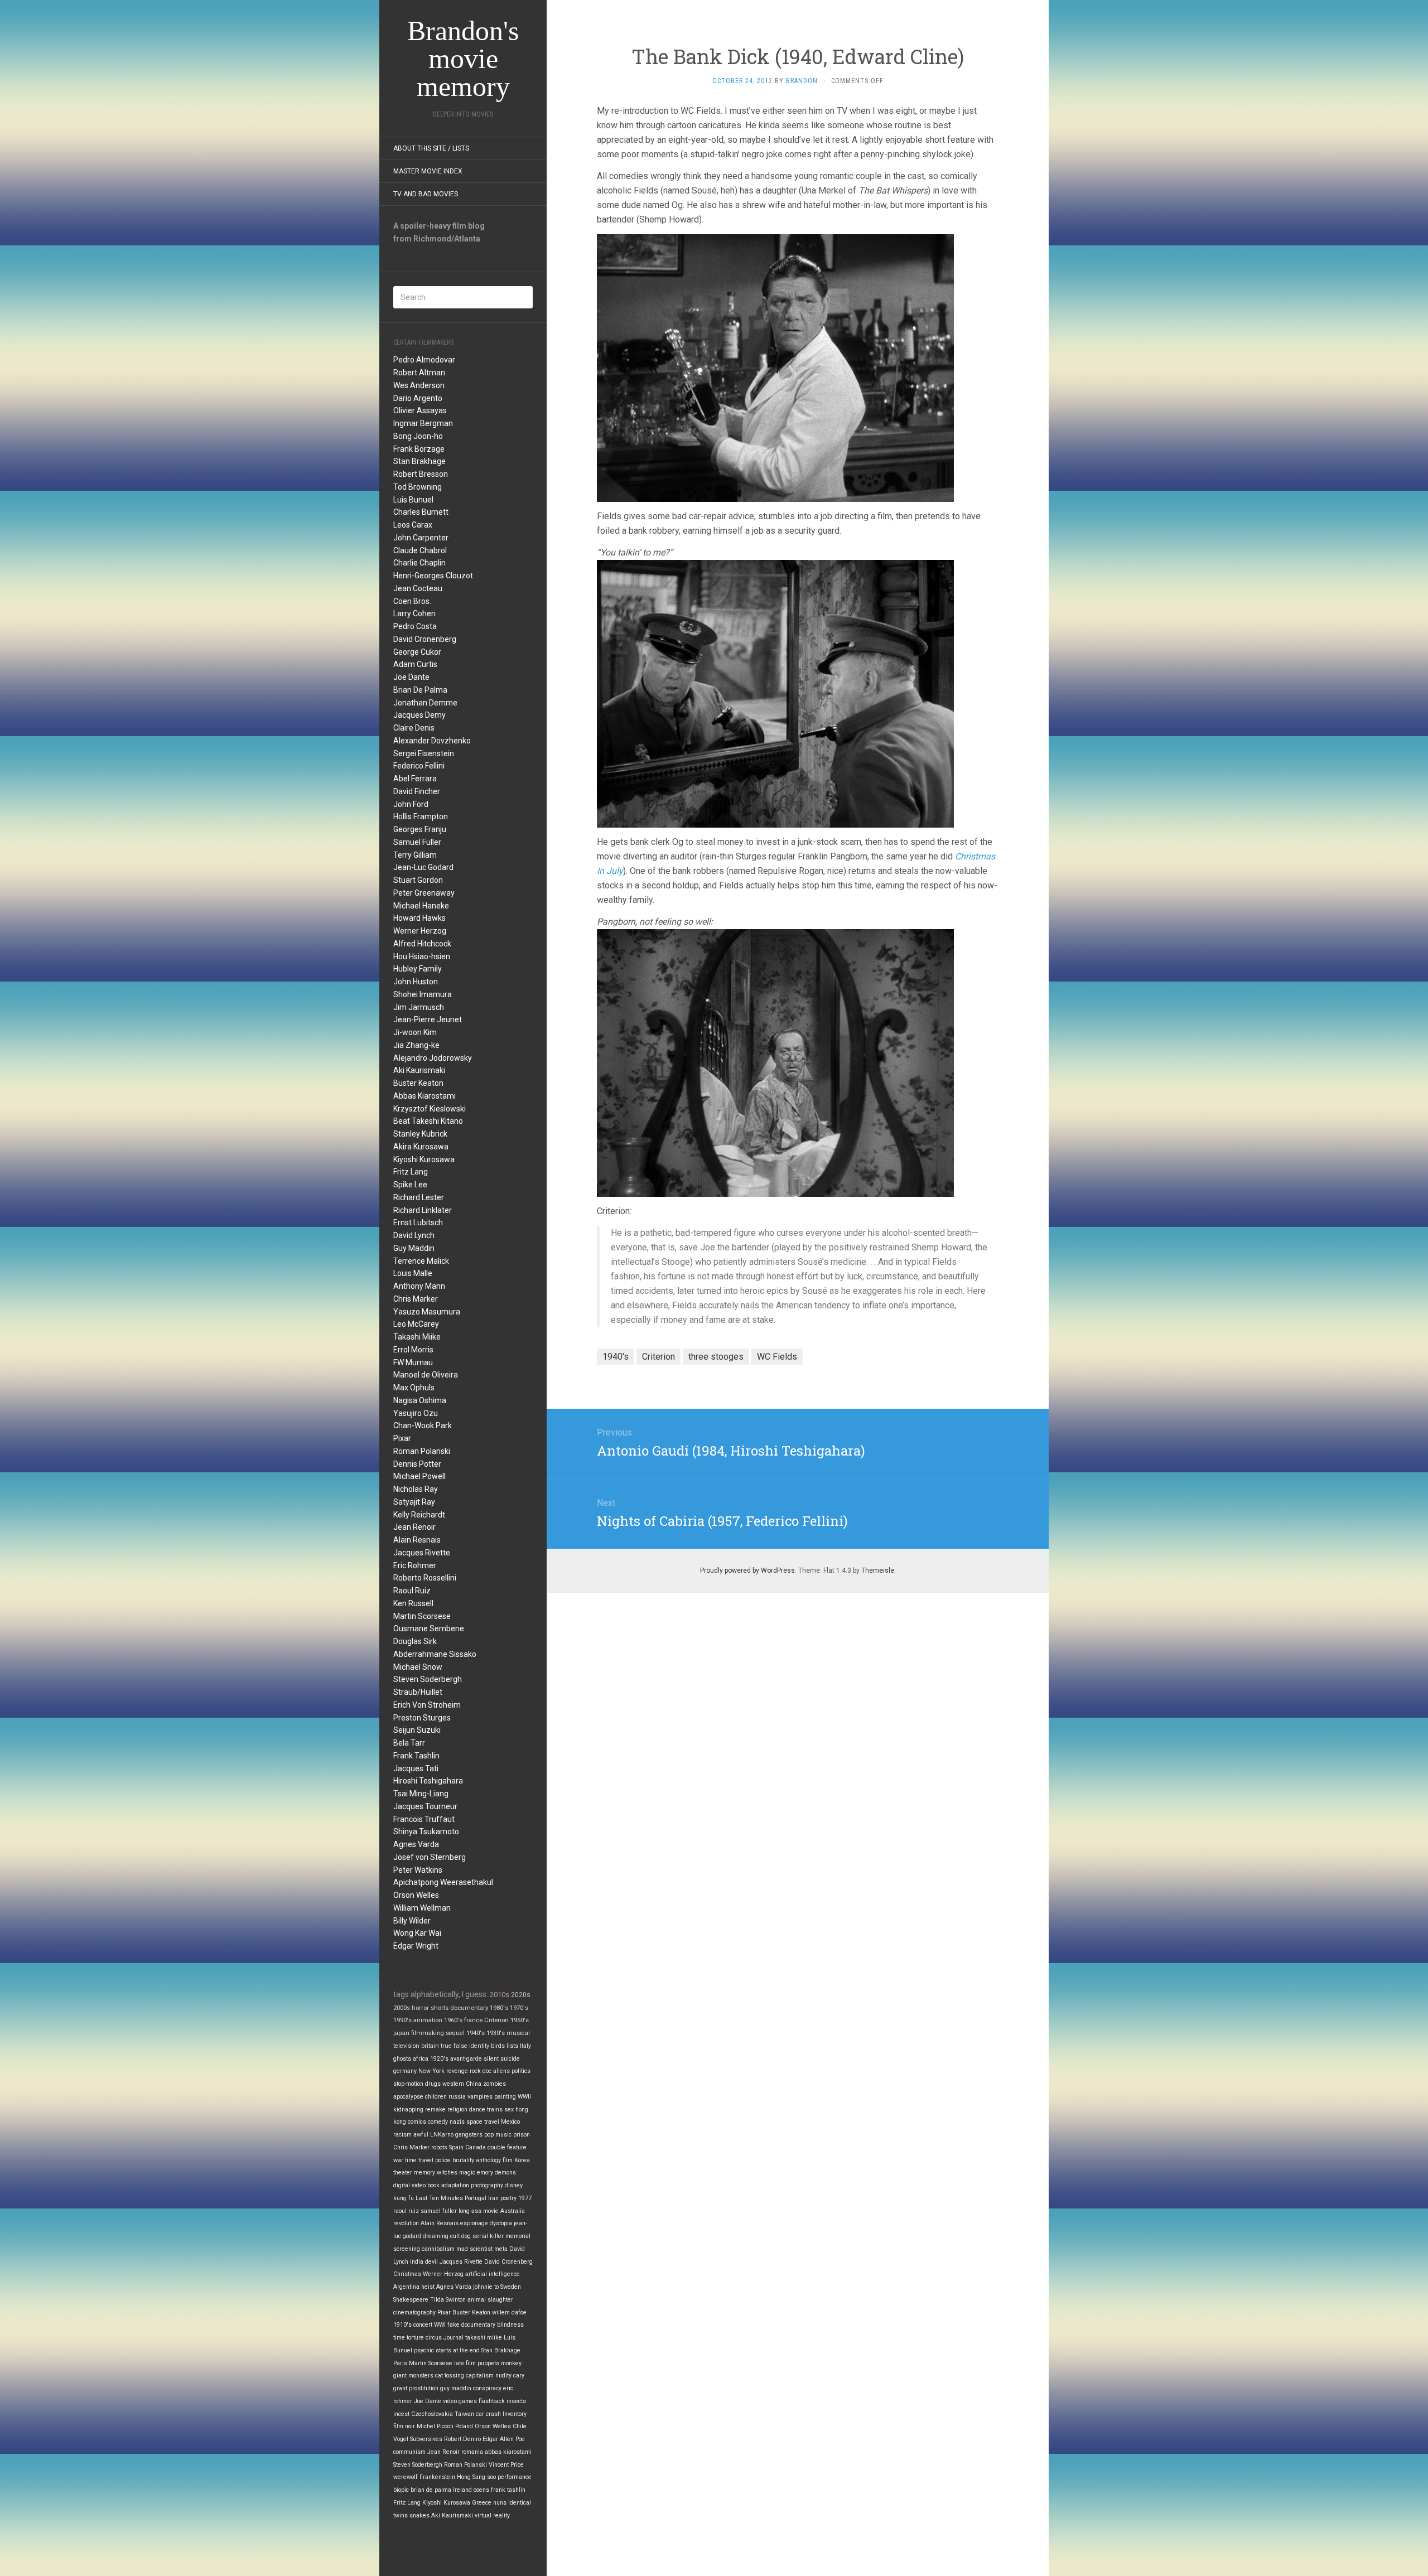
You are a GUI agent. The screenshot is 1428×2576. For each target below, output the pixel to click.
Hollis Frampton (421, 816)
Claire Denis (414, 728)
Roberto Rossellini (425, 1578)
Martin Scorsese (422, 1616)
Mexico (510, 2122)
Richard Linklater (423, 1210)
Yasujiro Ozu (416, 1413)
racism (402, 2135)
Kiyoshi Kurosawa (424, 1159)
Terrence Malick (421, 1261)
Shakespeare (411, 2300)
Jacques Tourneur (425, 1806)
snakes (419, 2515)
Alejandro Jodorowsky (433, 1058)
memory (424, 2173)
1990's (402, 2020)
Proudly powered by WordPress (747, 1570)
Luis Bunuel (413, 500)
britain (430, 2046)
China (474, 2084)
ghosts (402, 2059)
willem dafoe (509, 2312)
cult (455, 2236)
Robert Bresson (421, 474)
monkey (511, 2363)
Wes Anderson (419, 385)
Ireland (462, 2490)
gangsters (469, 2135)
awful (421, 2135)
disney (514, 2185)
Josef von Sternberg (430, 1857)
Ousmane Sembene (429, 1628)
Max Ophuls (414, 1388)
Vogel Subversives (418, 2439)
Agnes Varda (416, 1844)
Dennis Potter (417, 1464)
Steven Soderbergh (428, 1679)
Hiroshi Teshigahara (428, 1781)
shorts (440, 2008)
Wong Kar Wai (417, 1933)
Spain (456, 2147)
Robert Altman (419, 373)
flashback (492, 2401)
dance (477, 2109)
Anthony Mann (419, 1286)
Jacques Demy (419, 715)
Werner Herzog (420, 931)
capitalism (480, 2376)
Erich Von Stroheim (427, 1705)
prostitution (424, 2388)
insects (516, 2401)
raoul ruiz (406, 2211)
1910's (402, 2325)
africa (421, 2059)
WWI (440, 2325)
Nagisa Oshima (420, 1400)
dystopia (501, 2223)
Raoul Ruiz (412, 1591)
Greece (482, 2503)
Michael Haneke (421, 906)
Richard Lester (419, 1197)
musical (518, 2033)
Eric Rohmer (415, 1565)
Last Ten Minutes (439, 2198)
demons (505, 2173)
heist (428, 2287)
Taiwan (464, 2414)
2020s (521, 1995)
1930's (496, 2033)
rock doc (481, 2071)
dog (466, 2236)
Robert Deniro (462, 2439)
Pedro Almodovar (424, 360)
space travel (483, 2122)
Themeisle (878, 1570)
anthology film (494, 2160)
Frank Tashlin (416, 1756)
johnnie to (486, 2287)
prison (522, 2135)
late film (465, 2363)
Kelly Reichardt (419, 1515)
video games (460, 2401)
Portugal (476, 2198)
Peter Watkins (418, 1870)
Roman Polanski (422, 1451)
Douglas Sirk (415, 1641)
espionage (474, 2223)
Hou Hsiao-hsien (422, 956)
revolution (406, 2223)
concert (423, 2325)
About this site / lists (431, 148)
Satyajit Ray (414, 1502)
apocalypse (408, 2097)
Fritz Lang (411, 1172)
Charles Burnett (421, 512)
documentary (469, 2008)
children (436, 2097)
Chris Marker (416, 1299)
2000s (402, 2008)
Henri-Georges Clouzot (433, 576)
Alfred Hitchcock (422, 944)
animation (428, 2020)
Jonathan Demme (425, 703)
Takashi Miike (417, 1337)
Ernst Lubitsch (418, 1222)
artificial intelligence (493, 2274)
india (417, 2262)
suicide (510, 2059)
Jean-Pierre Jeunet (428, 1019)
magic (467, 2173)
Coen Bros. (412, 601)
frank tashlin (508, 2490)
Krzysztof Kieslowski (430, 1109)
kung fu (404, 2198)
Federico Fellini (419, 766)
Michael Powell (419, 1476)
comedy (438, 2122)
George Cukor (417, 652)
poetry (508, 2198)
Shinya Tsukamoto (426, 1831)
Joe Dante (411, 677)
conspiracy (487, 2388)
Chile (520, 2426)
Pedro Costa (415, 626)
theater (403, 2173)
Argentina (406, 2287)
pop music (498, 2135)
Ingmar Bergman (423, 423)
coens (481, 2490)
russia (457, 2097)
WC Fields (777, 1357)
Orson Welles (416, 1895)
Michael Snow (418, 1667)
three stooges (716, 1357)
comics (417, 2122)
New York (431, 2071)
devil (431, 2262)
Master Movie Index (428, 171)
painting (505, 2097)
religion (457, 2109)
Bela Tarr (409, 1743)
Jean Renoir (414, 1527)
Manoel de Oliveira (426, 1375)
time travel (419, 2160)
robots (439, 2147)
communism (409, 2452)
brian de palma (431, 2490)
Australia (513, 2211)
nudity (503, 2376)
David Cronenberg (425, 639)
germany (405, 2071)
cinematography (414, 2312)
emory (485, 2173)
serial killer (488, 2236)
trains (495, 2109)
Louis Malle (413, 1273)
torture (415, 2338)
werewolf (406, 2477)
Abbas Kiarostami (424, 1096)
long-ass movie (479, 2211)
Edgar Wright (416, 1946)
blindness (510, 2325)
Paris (400, 2363)
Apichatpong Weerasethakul (443, 1882)
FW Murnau (413, 1362)
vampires (480, 2097)
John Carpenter (421, 538)
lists (512, 2046)
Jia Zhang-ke (416, 1045)
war (398, 2160)
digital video (409, 2185)
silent (491, 2059)
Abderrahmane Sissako (435, 1654)
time (399, 2338)
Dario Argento (418, 398)
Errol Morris (413, 1350)
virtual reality (492, 2515)
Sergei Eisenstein (424, 753)
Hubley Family (418, 969)
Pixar (402, 1438)
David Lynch (414, 1235)
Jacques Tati (416, 1768)
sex (509, 2109)
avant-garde (466, 2059)
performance (515, 2477)
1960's (453, 2020)
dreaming (436, 2236)
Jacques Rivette (422, 1553)
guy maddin (456, 2388)
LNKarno (442, 2135)
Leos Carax (413, 525)
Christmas (407, 2274)
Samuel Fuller (417, 842)
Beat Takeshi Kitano (428, 1121)
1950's (520, 2020)
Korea (522, 2160)
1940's (476, 2033)
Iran (493, 2198)
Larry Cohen (414, 613)
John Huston (416, 982)
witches (447, 2173)
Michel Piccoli (435, 2426)
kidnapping (408, 2109)
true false (454, 2046)
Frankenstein (437, 2477)
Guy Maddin (414, 1248)
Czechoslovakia (432, 2414)
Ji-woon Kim (415, 1032)
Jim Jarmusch (419, 1007)
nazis (457, 2122)
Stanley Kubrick (420, 1134)
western (453, 2084)
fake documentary (471, 2325)
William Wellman (422, 1908)
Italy (525, 2046)
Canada (476, 2147)
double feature (507, 2147)
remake (435, 2109)
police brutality (455, 2160)
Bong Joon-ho (418, 436)
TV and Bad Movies (426, 194)
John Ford (411, 804)
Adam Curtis (415, 664)
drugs (433, 2084)
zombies (495, 2084)
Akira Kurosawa (421, 1147)
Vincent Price (506, 2465)
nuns (500, 2503)
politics (521, 2071)
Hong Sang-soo (476, 2477)
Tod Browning (418, 487)
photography (487, 2185)
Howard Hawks (419, 918)
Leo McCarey (416, 1324)
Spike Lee (410, 1185)
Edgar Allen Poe (504, 2439)
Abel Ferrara (415, 779)
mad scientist (474, 2249)
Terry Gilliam (415, 855)
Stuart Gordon (418, 880)
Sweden (511, 2287)
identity (479, 2046)
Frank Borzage (419, 449)
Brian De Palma (420, 690)
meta (501, 2249)
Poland (464, 2426)
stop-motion (408, 2084)
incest (401, 2414)
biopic (401, 2490)
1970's (519, 2008)
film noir (404, 2426)
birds (498, 2046)
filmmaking (428, 2033)
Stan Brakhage (419, 461)
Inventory (515, 2414)
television (406, 2046)
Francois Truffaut (424, 1819)
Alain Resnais (417, 1540)
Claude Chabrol (420, 550)
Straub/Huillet (418, 1692)
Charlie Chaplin (419, 563)
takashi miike (484, 2338)
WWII (524, 2097)
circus (434, 2338)
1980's (499, 2008)
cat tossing (450, 2376)
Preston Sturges (422, 1718)
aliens (501, 2071)
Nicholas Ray (416, 1489)
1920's (439, 2059)
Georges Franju (420, 829)
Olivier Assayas (420, 410)
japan (401, 2033)
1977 (525, 2198)
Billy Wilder (412, 1921)
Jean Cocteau (418, 588)
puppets (488, 2363)
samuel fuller (439, 2211)
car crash (488, 2414)
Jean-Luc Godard (423, 867)
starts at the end (458, 2350)
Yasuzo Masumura (427, 1312)
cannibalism (438, 2249)
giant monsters (413, 2376)
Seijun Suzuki (417, 1730)
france (473, 2020)
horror (420, 2008)
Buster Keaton (418, 1083)
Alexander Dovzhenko (432, 741)
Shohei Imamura (423, 994)
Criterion (496, 2020)
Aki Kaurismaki (419, 1070)
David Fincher (417, 791)
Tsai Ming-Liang (421, 1794)
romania (472, 2452)
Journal (454, 2338)
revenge (457, 2071)
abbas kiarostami (508, 2452)
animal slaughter (490, 2300)
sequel (455, 2033)
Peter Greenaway (424, 893)
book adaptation (448, 2185)
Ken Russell (413, 1603)
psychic (424, 2350)
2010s (500, 1995)
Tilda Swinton (448, 2300)
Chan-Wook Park (423, 1425)
